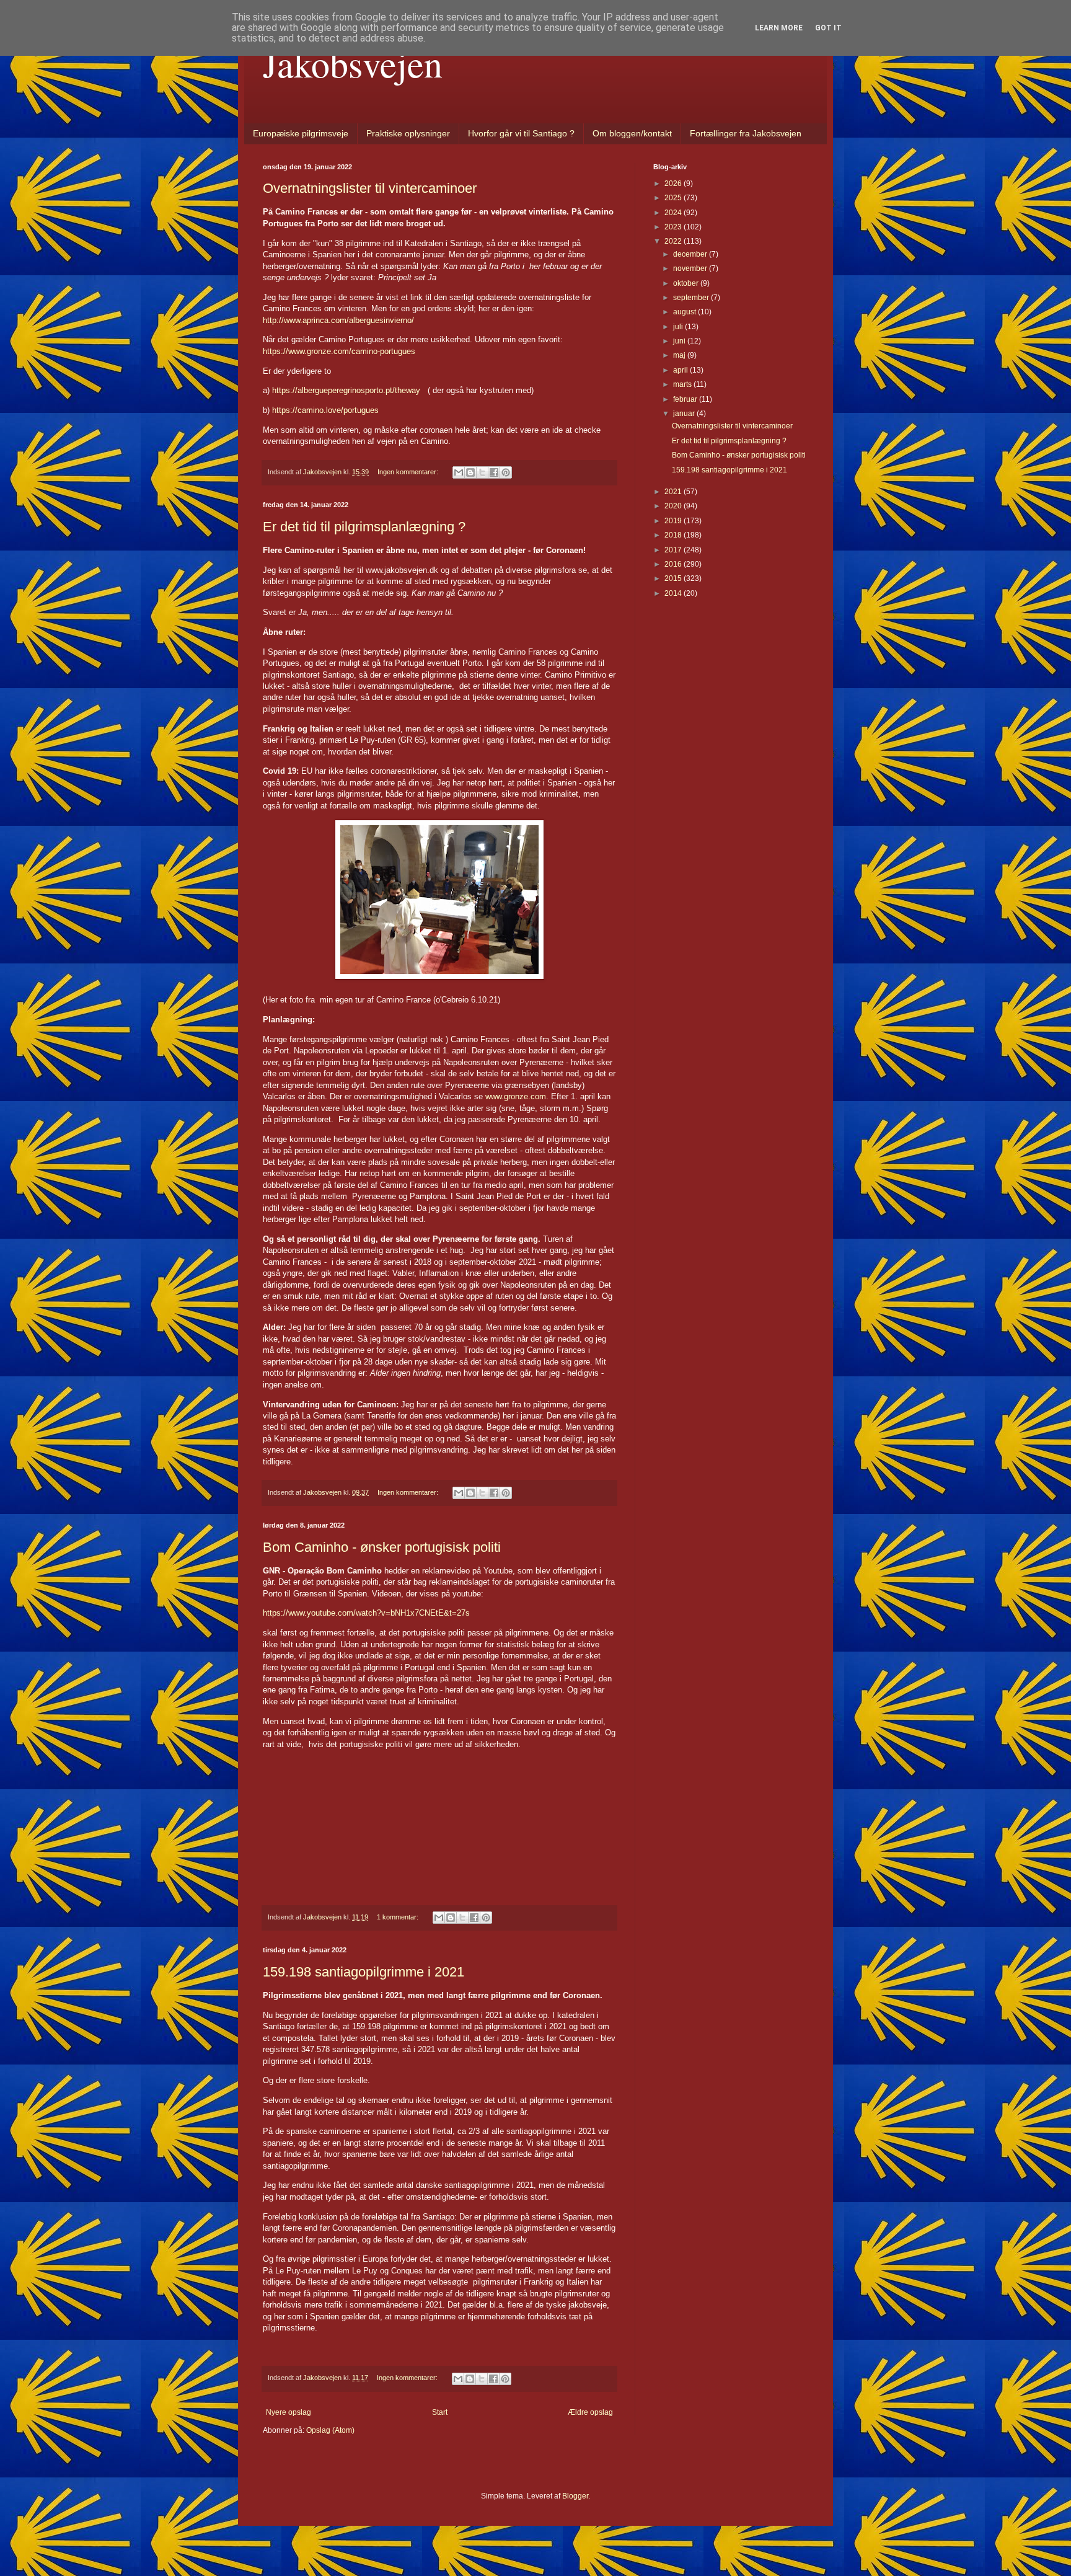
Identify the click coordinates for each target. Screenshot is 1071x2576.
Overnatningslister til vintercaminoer (370, 188)
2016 (674, 564)
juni (680, 341)
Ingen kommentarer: (409, 472)
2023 (674, 227)
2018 (674, 535)
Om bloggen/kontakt (632, 133)
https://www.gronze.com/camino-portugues (339, 351)
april (681, 370)
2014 (674, 593)
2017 (674, 550)
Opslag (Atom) (330, 2430)
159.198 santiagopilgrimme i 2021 (364, 1972)
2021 (674, 492)
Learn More (779, 28)
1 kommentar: (399, 1917)
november (691, 268)
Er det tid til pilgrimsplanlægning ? (364, 527)
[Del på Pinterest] (506, 472)
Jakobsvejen (353, 63)
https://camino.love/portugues (325, 410)
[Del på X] (482, 472)
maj (680, 355)
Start (440, 2412)
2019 (674, 521)
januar (685, 414)
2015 (674, 578)
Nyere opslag (289, 2412)
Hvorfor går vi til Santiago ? (521, 133)
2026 (674, 184)
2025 (674, 198)
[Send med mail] (459, 472)
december (691, 254)
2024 (674, 213)
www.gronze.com (516, 1096)
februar (686, 399)
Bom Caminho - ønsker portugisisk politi (382, 1547)
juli (679, 327)
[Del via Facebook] (494, 472)
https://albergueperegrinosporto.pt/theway (346, 390)
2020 (674, 506)
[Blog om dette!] (470, 472)
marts (683, 384)
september (692, 298)
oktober (687, 283)
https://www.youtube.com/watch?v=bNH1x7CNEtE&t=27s (366, 1613)
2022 (674, 241)
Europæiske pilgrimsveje (301, 133)
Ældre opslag (590, 2412)
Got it (828, 28)
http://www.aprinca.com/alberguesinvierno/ (338, 320)
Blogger (575, 2496)
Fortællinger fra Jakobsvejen (746, 133)
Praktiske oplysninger (408, 133)
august (685, 312)
